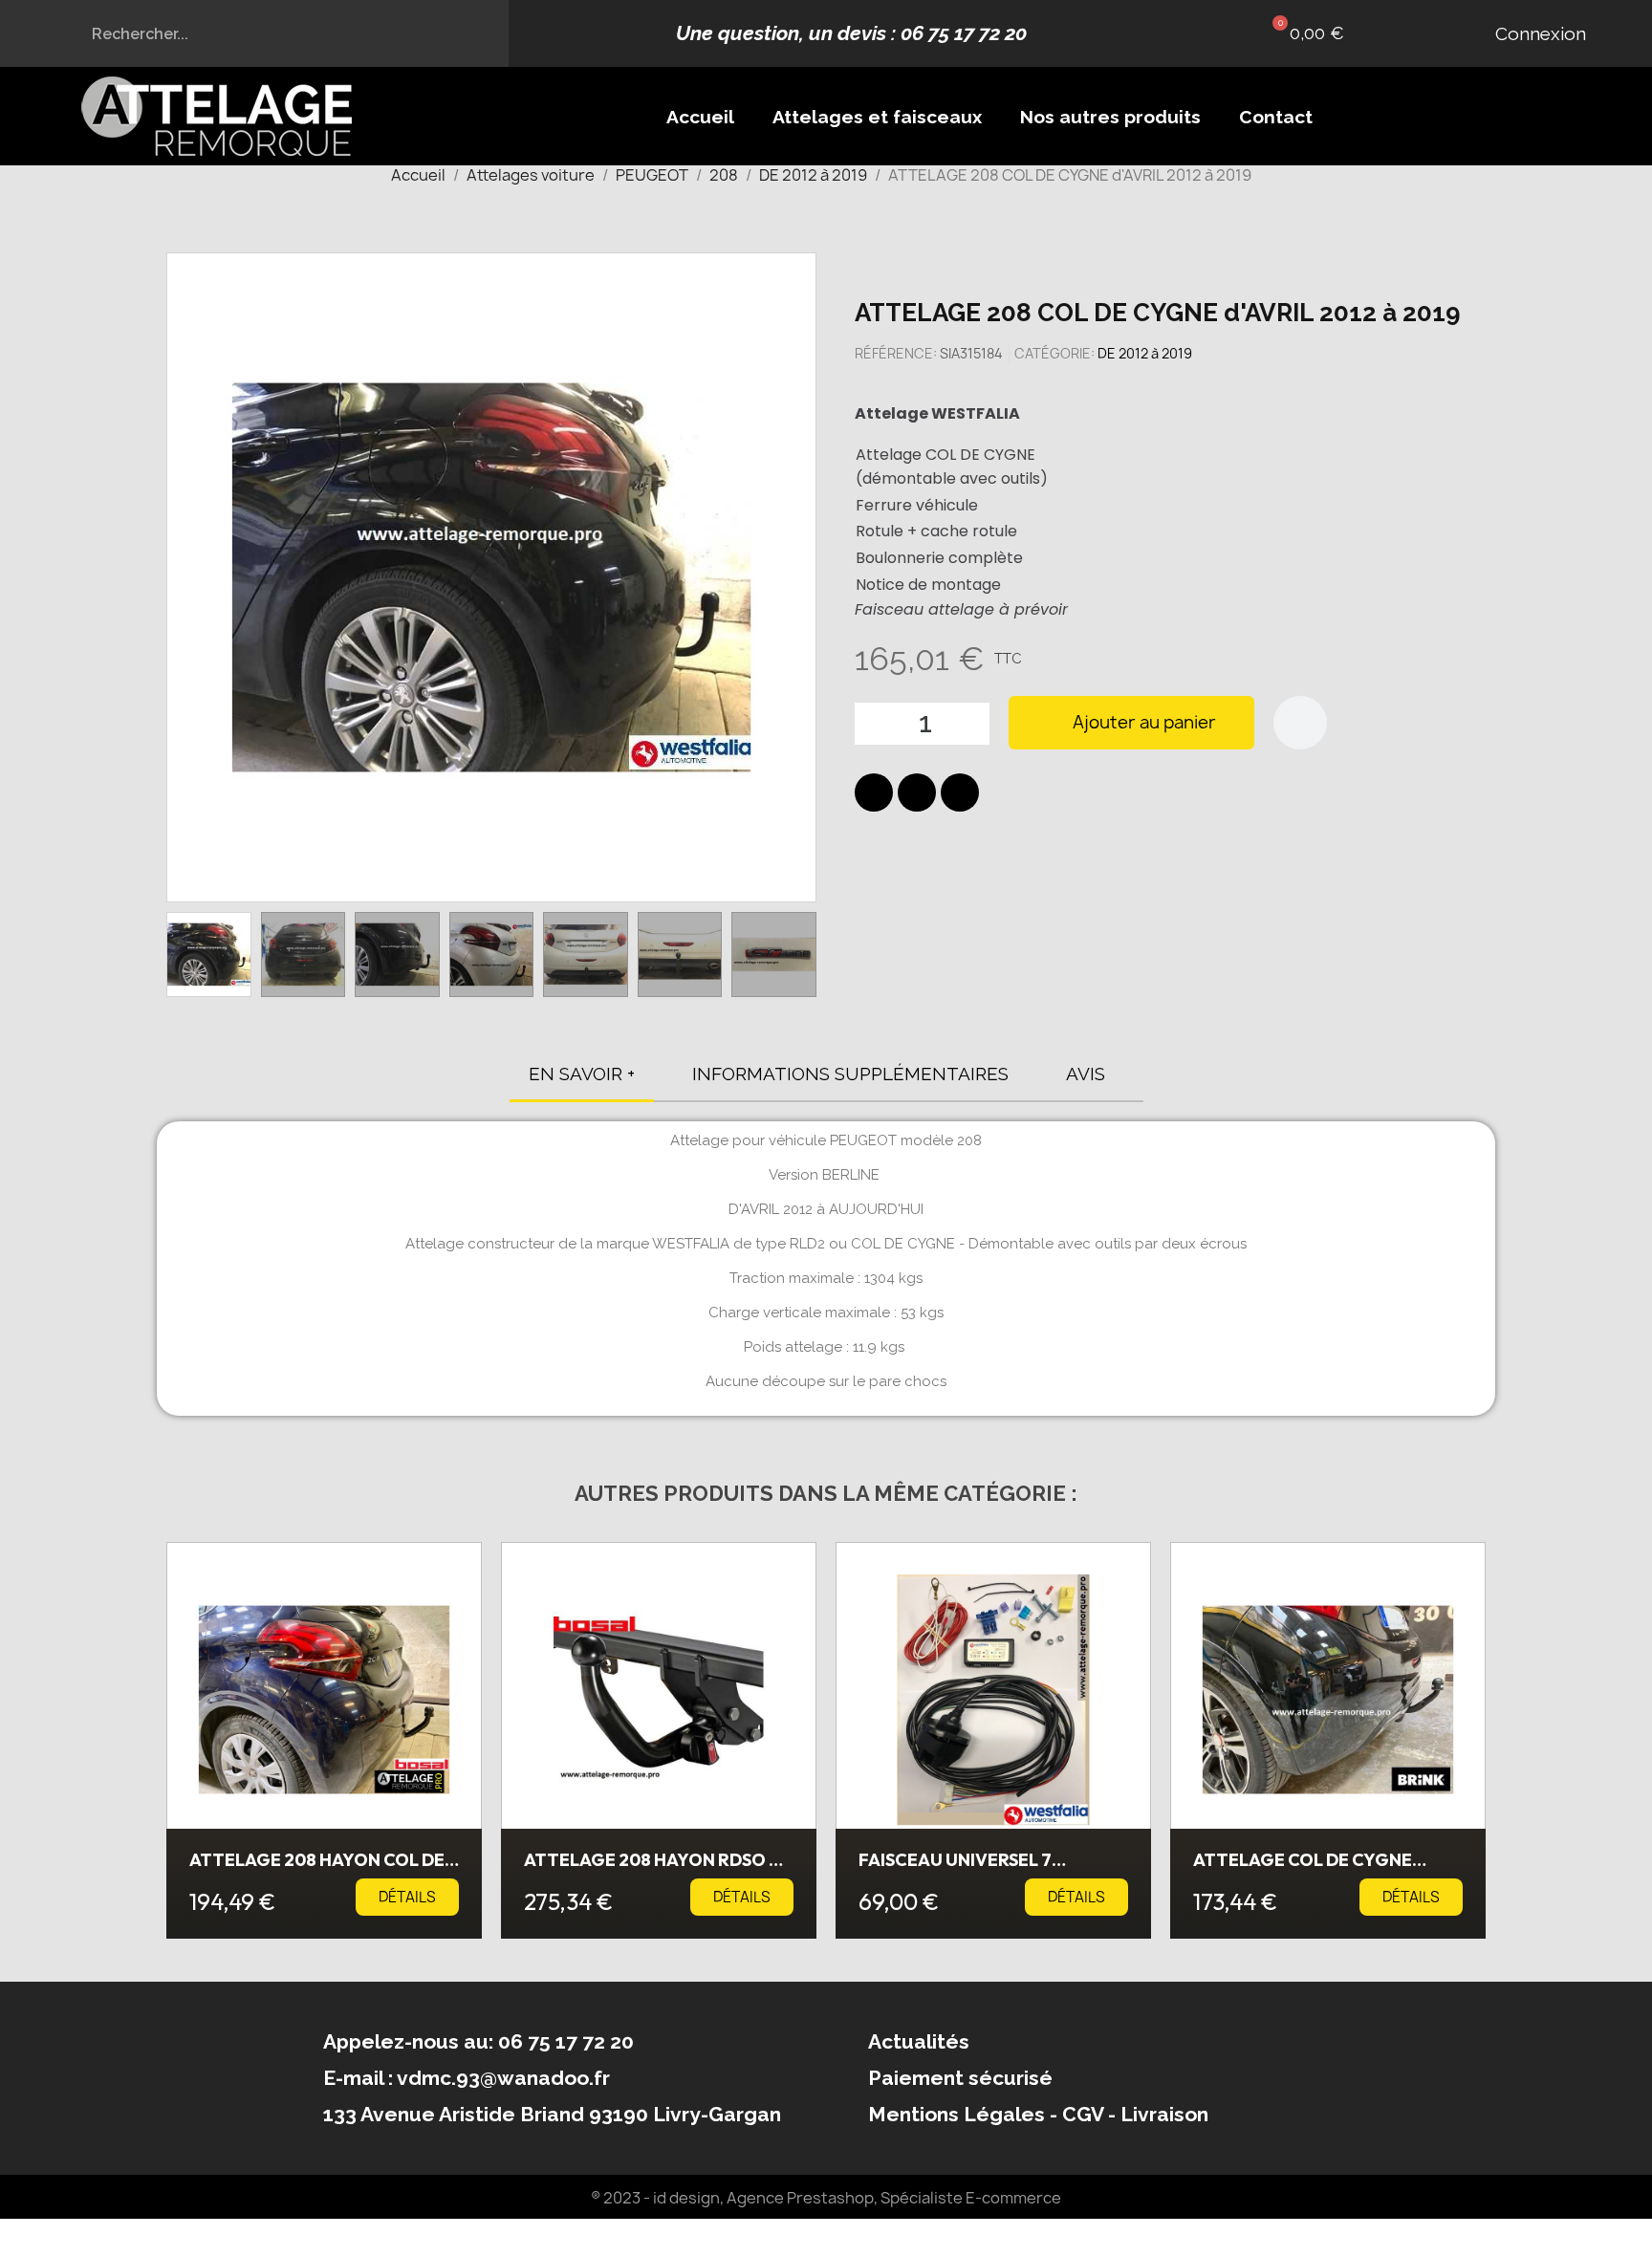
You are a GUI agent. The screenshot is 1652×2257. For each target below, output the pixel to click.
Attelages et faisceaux (877, 117)
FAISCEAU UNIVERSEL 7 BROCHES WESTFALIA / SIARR (980, 1868)
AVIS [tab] (1086, 1074)
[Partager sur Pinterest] (960, 792)
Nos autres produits (1110, 117)
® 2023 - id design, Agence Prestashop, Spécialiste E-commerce (826, 2198)
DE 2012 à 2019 (1145, 353)
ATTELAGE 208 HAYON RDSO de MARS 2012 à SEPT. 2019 (657, 1868)
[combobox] (255, 33)
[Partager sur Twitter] (917, 792)
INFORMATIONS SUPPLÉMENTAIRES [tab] (850, 1074)
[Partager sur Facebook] (874, 792)
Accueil (700, 117)
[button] (1304, 33)
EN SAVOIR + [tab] (582, 1074)
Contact (1276, 117)
